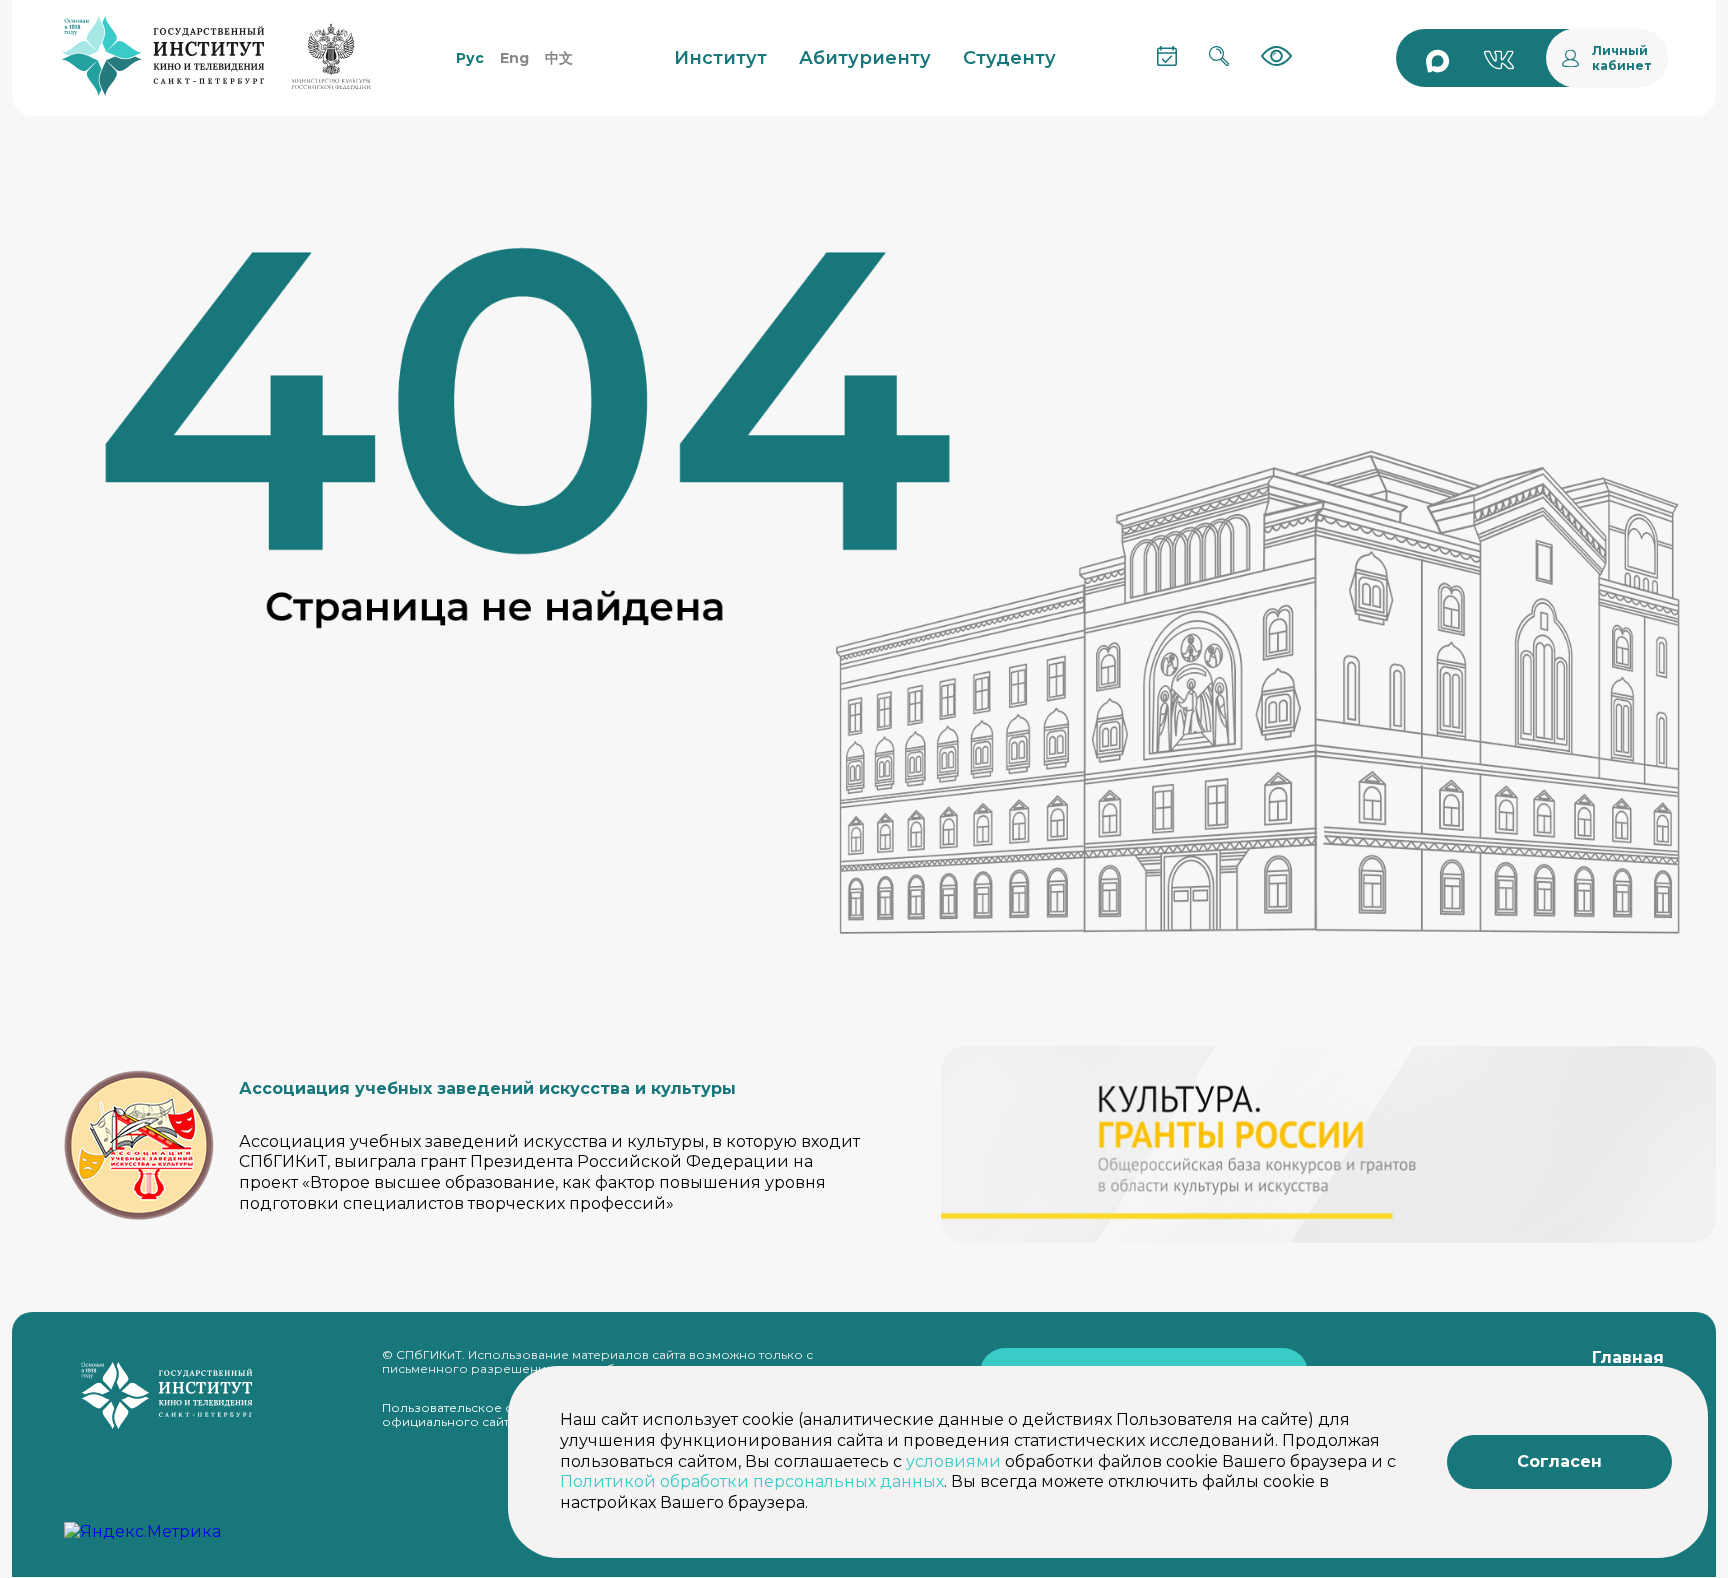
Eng (514, 58)
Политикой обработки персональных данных (752, 1481)
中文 (559, 58)
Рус (470, 58)
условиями (953, 1461)
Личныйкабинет (1622, 58)
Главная (1628, 1357)
